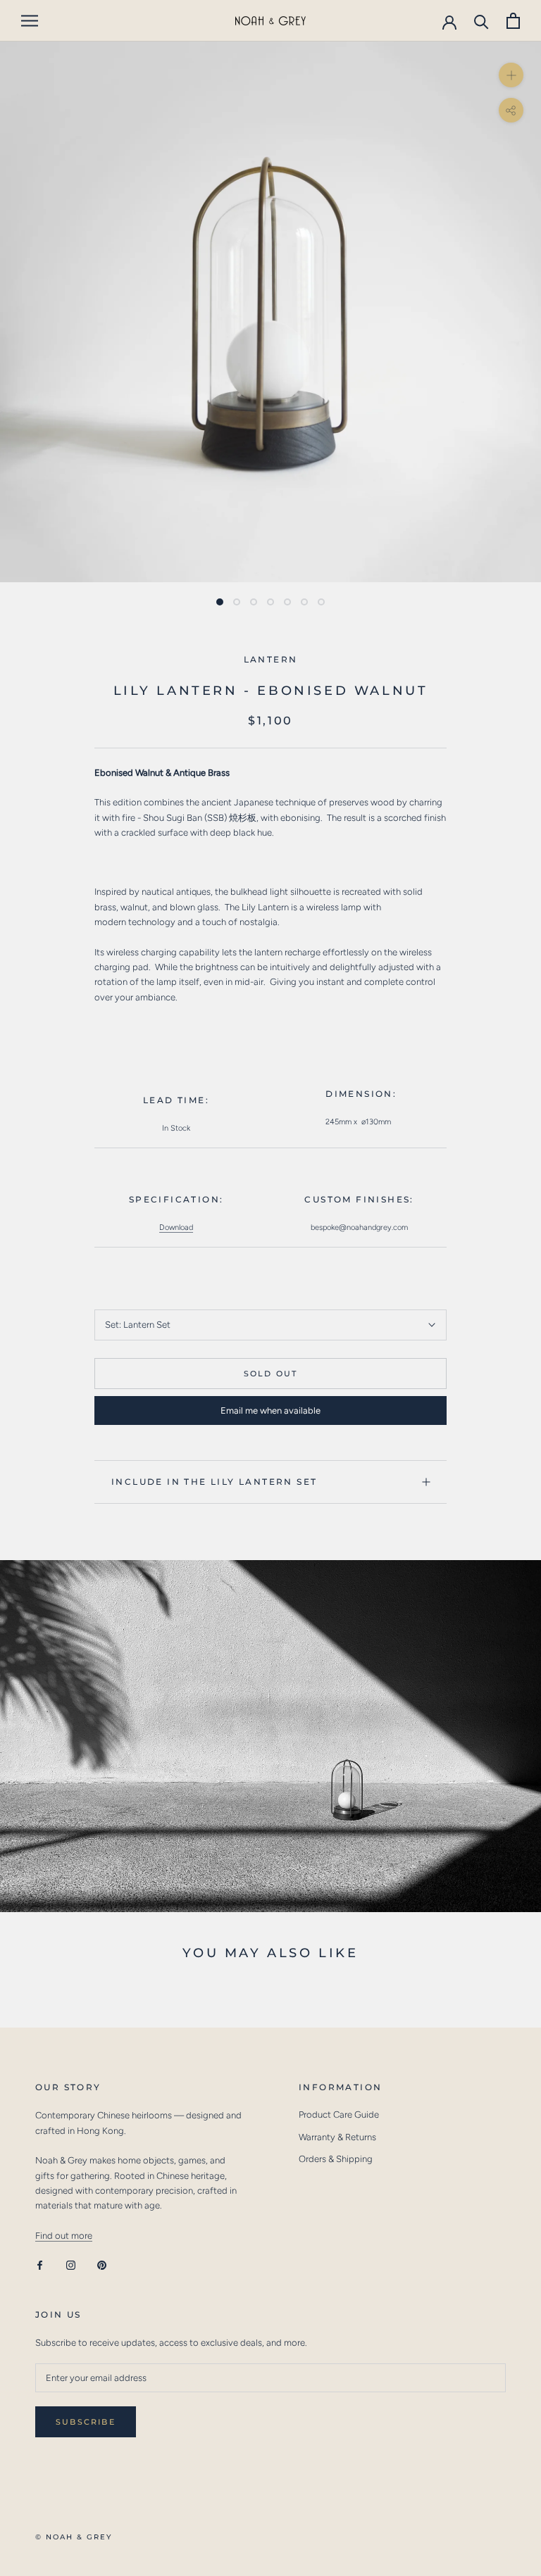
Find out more (64, 2236)
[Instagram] (71, 2264)
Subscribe (86, 2422)
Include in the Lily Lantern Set (214, 1482)
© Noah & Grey (74, 2537)
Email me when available (270, 1410)
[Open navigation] (30, 21)
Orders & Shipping (336, 2159)
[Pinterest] (102, 2264)
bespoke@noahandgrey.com (359, 1227)
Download (176, 1227)
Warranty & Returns (337, 2137)
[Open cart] (513, 21)
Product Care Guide (339, 2115)
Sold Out (271, 1374)
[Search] (481, 21)
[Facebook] (40, 2264)
